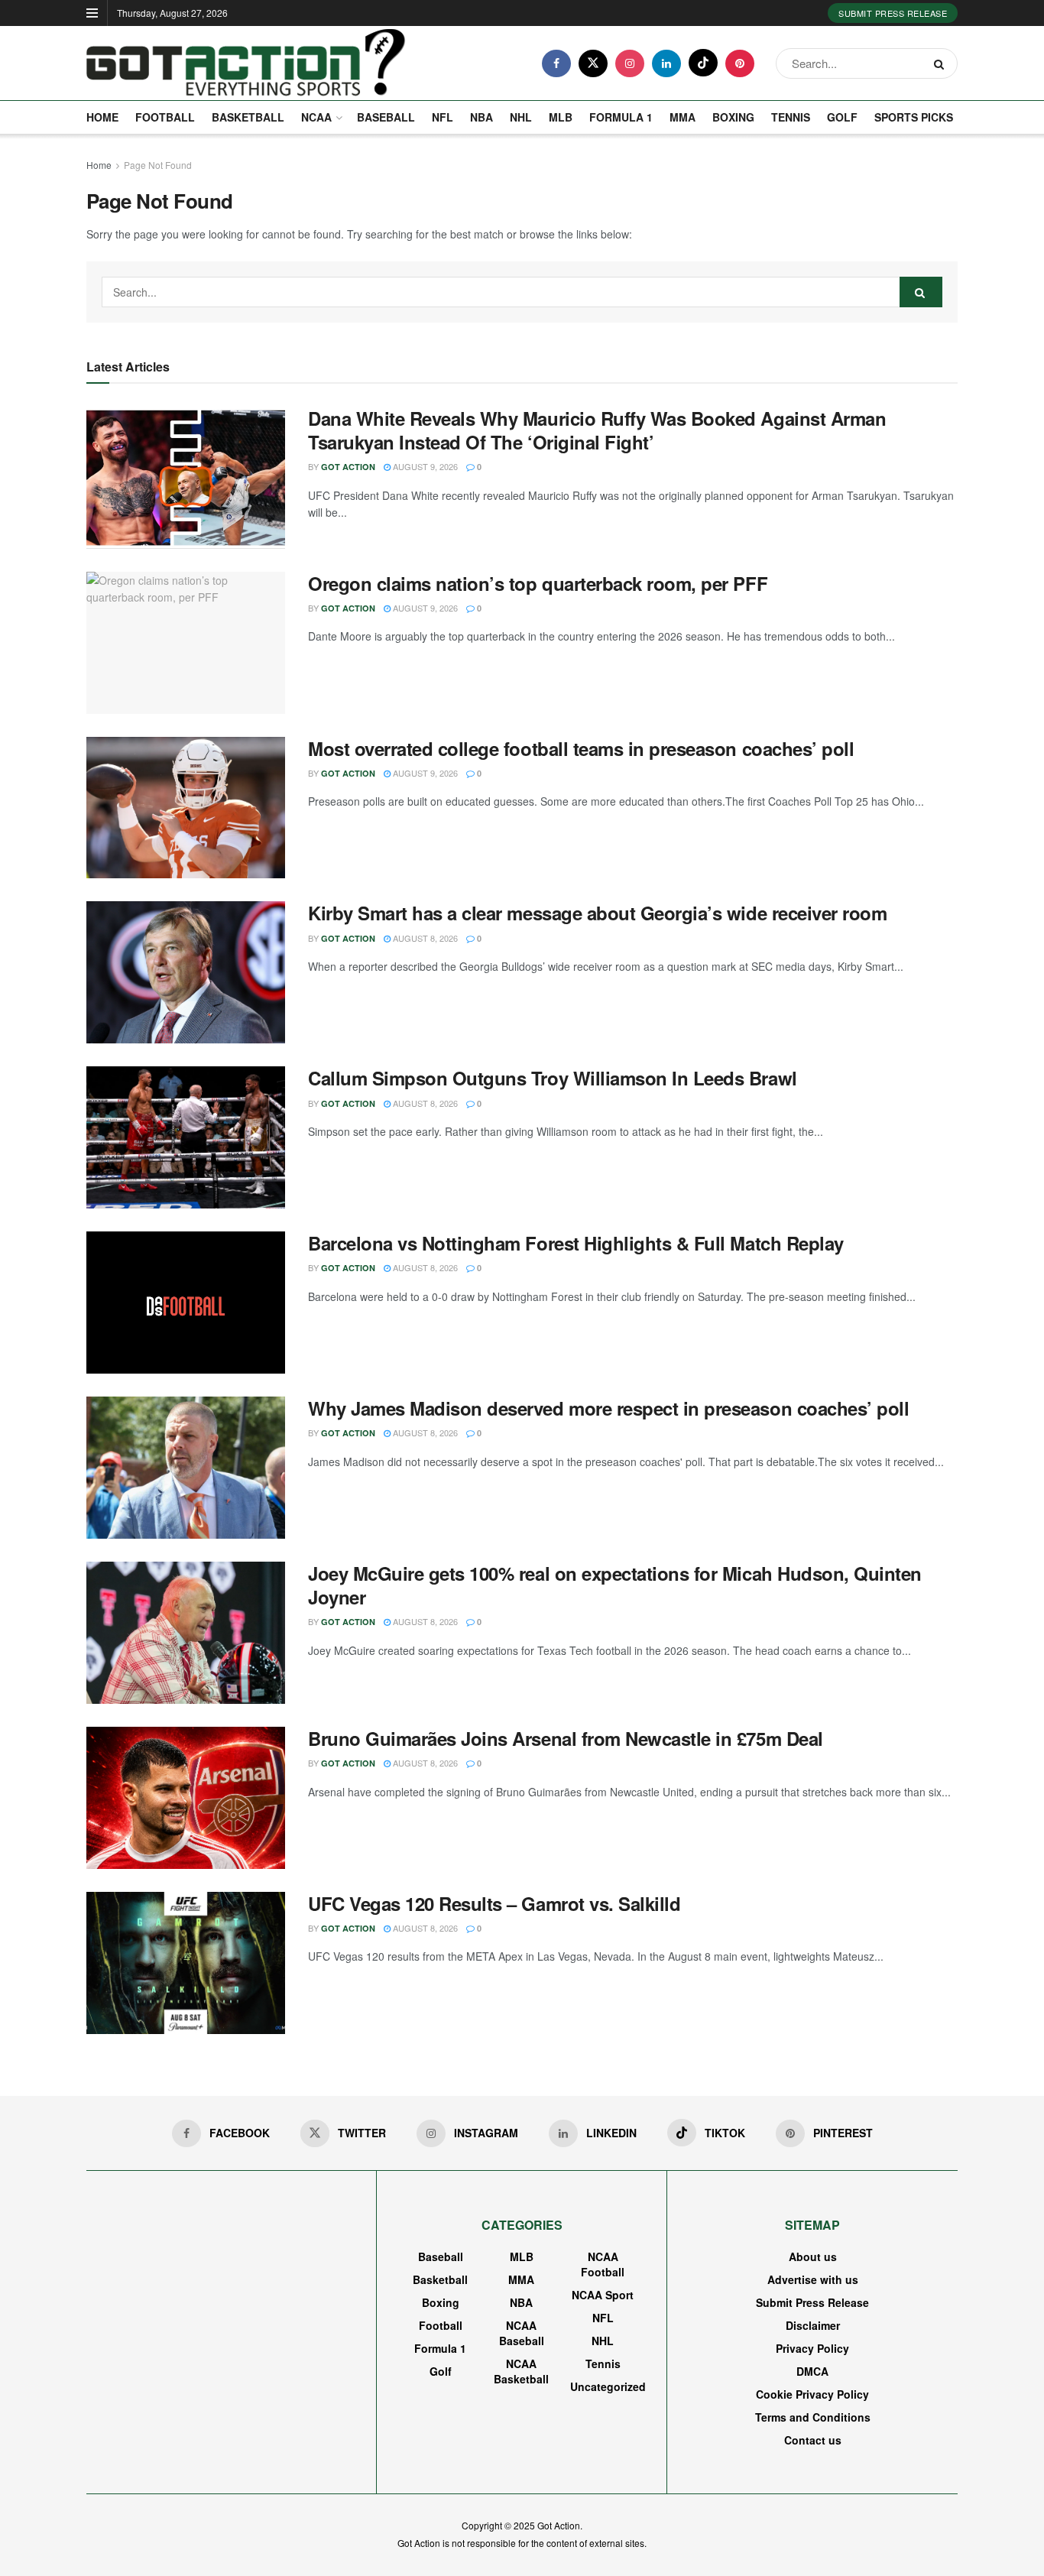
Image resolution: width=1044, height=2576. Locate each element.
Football (165, 117)
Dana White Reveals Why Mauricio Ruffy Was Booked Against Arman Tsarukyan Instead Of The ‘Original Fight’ (597, 430)
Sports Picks (914, 117)
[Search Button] (942, 63)
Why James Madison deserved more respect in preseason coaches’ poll (608, 1408)
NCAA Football (603, 2264)
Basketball (248, 117)
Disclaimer (813, 2325)
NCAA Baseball (522, 2333)
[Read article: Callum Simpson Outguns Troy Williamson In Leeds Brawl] (186, 1137)
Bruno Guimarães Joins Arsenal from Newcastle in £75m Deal (566, 1738)
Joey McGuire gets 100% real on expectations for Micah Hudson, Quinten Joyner (615, 1585)
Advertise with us (813, 2279)
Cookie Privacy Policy (812, 2394)
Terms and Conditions (813, 2417)
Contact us (813, 2440)
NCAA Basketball (521, 2371)
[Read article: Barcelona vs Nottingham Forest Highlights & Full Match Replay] (186, 1303)
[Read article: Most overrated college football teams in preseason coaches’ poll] (186, 808)
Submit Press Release (893, 13)
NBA (481, 117)
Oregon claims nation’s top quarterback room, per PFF (538, 583)
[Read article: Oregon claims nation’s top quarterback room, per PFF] (186, 643)
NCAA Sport (603, 2295)
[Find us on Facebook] (556, 63)
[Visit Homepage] (246, 63)
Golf (842, 117)
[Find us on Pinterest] (740, 63)
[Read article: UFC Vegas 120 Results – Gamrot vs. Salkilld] (186, 1963)
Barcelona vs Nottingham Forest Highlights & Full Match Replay (576, 1243)
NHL (521, 117)
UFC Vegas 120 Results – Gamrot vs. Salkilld (494, 1903)
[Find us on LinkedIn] (666, 63)
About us (813, 2256)
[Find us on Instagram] (630, 63)
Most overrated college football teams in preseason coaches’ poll (581, 748)
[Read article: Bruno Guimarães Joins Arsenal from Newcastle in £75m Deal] (186, 1798)
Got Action (348, 467)
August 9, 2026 (424, 466)
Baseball (386, 117)
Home (102, 117)
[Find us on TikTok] (703, 63)
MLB (561, 117)
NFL (443, 117)
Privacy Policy (812, 2348)
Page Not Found (158, 165)
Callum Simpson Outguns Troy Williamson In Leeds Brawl (553, 1078)
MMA (682, 117)
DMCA (812, 2371)
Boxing (733, 117)
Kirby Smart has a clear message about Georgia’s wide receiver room (597, 913)
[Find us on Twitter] (593, 63)
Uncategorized (608, 2386)
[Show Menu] (92, 13)
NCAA (316, 117)
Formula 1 (621, 117)
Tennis (791, 117)
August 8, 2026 (424, 938)
